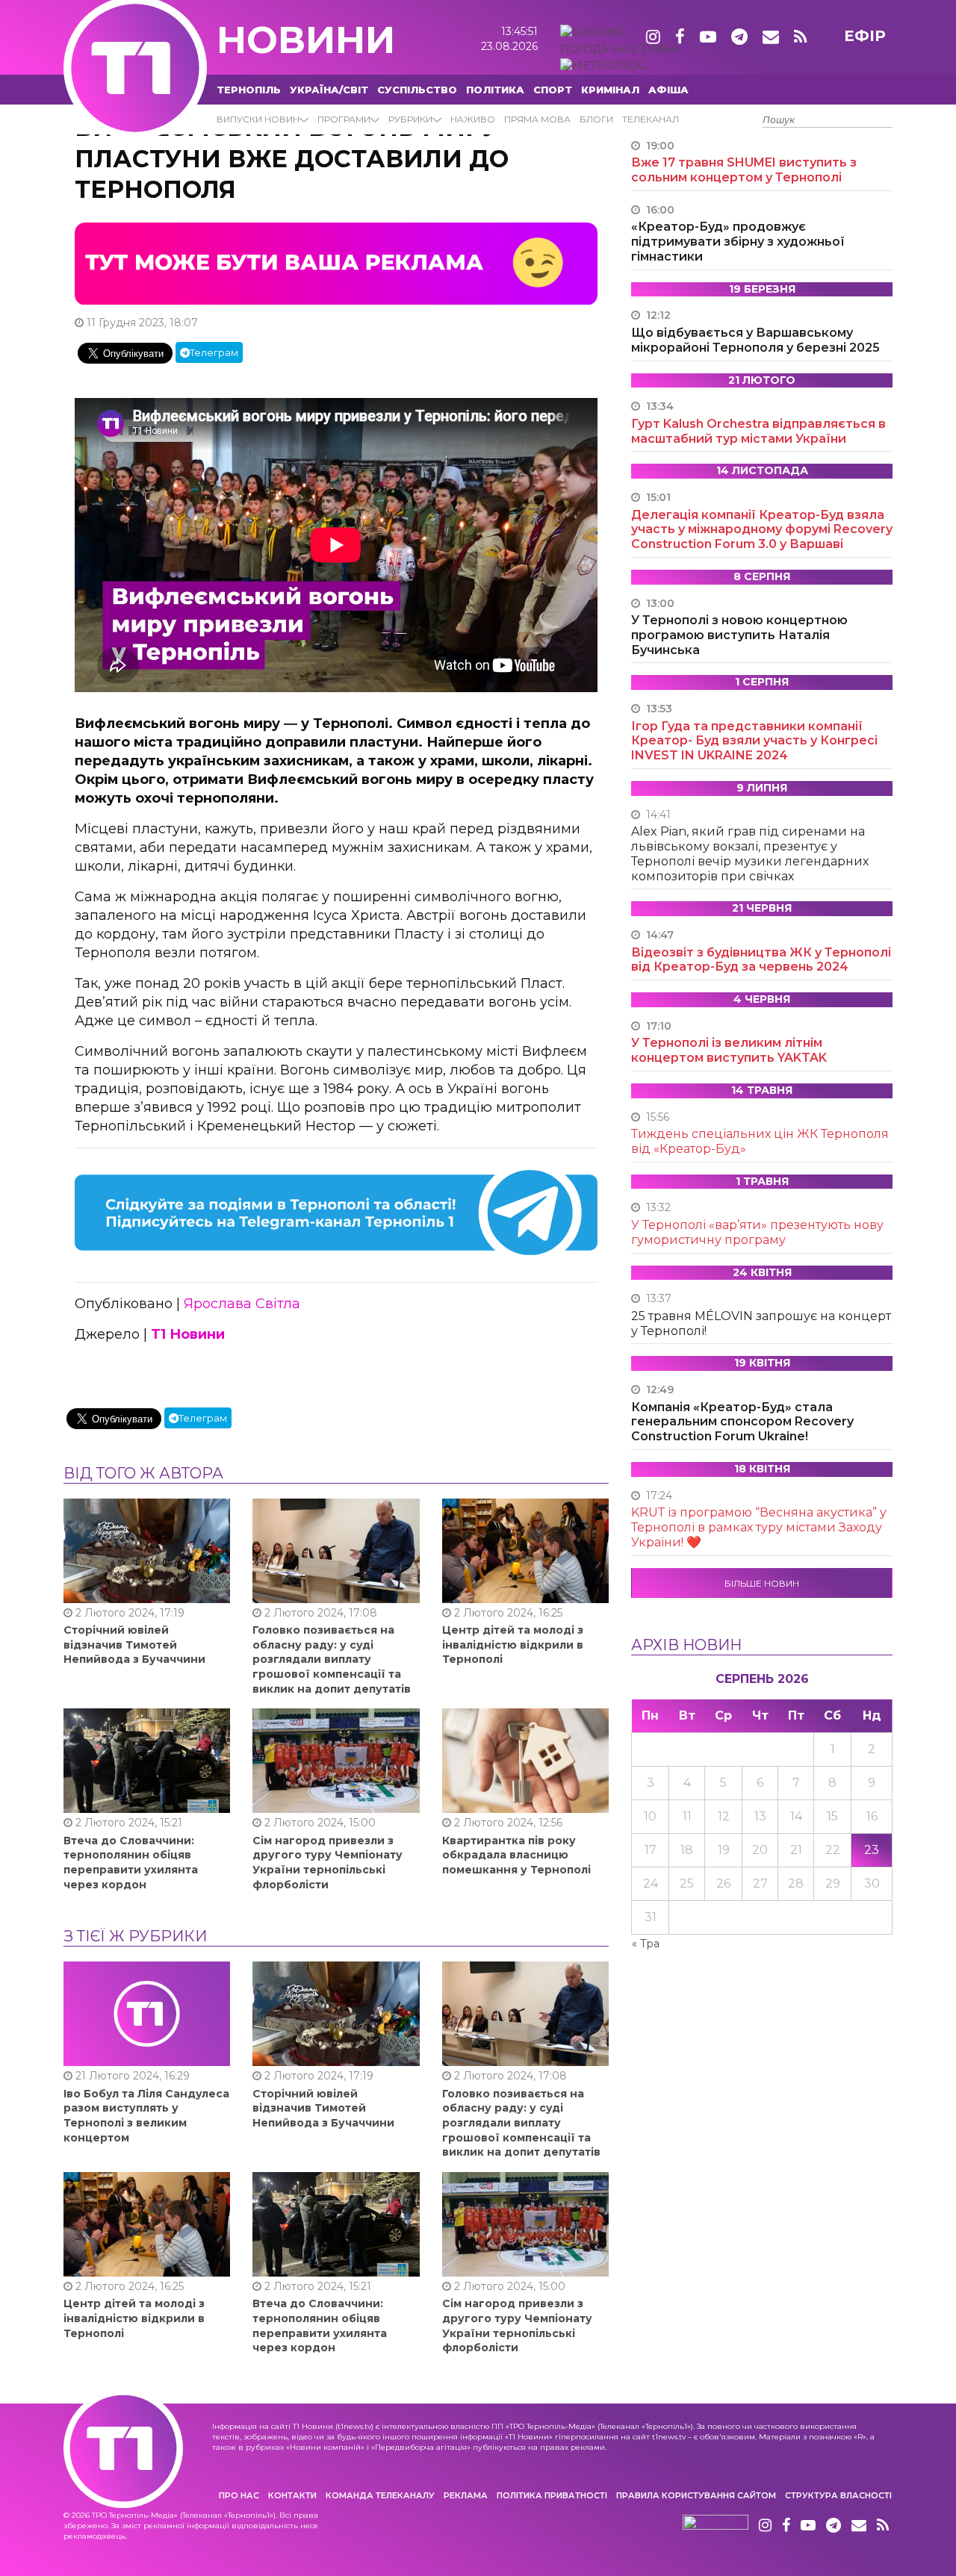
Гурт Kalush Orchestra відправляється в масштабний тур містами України (758, 431)
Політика (495, 90)
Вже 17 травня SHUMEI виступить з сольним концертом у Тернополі (744, 170)
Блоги (596, 119)
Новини (306, 40)
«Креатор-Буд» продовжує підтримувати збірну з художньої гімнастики (738, 242)
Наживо (473, 119)
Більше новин (762, 1583)
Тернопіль (249, 90)
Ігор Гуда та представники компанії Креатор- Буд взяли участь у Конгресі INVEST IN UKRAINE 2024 (754, 741)
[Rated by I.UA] (716, 2526)
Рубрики (410, 119)
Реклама (466, 2495)
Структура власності (838, 2495)
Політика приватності (552, 2495)
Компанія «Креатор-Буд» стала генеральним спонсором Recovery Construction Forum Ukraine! (742, 1422)
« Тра (646, 1944)
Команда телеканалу (380, 2495)
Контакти (292, 2495)
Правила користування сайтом (696, 2495)
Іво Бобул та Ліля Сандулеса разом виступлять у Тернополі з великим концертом (146, 2116)
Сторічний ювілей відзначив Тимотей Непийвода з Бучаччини (134, 1645)
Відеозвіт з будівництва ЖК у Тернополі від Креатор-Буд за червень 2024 (761, 960)
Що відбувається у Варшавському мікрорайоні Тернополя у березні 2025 (755, 340)
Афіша (668, 90)
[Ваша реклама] (336, 263)
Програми (344, 119)
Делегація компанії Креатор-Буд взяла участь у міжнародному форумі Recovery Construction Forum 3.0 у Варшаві (762, 530)
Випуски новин (258, 119)
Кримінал (610, 90)
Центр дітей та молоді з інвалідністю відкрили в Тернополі (513, 1645)
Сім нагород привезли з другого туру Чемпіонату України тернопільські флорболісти (328, 1863)
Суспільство (417, 90)
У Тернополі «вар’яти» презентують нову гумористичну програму (757, 1232)
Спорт (553, 90)
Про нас (239, 2495)
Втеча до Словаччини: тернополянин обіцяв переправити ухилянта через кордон (131, 1863)
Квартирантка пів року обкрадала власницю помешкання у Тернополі (516, 1855)
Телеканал (651, 119)
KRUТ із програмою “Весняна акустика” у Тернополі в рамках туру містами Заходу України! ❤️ (759, 1527)
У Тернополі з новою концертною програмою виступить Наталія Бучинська (739, 635)
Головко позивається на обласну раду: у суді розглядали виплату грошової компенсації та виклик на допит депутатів (332, 1659)
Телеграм (214, 352)
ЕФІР (865, 36)
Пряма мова (537, 119)
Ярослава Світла (242, 1304)
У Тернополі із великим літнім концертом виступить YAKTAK (729, 1050)
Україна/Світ (329, 90)
